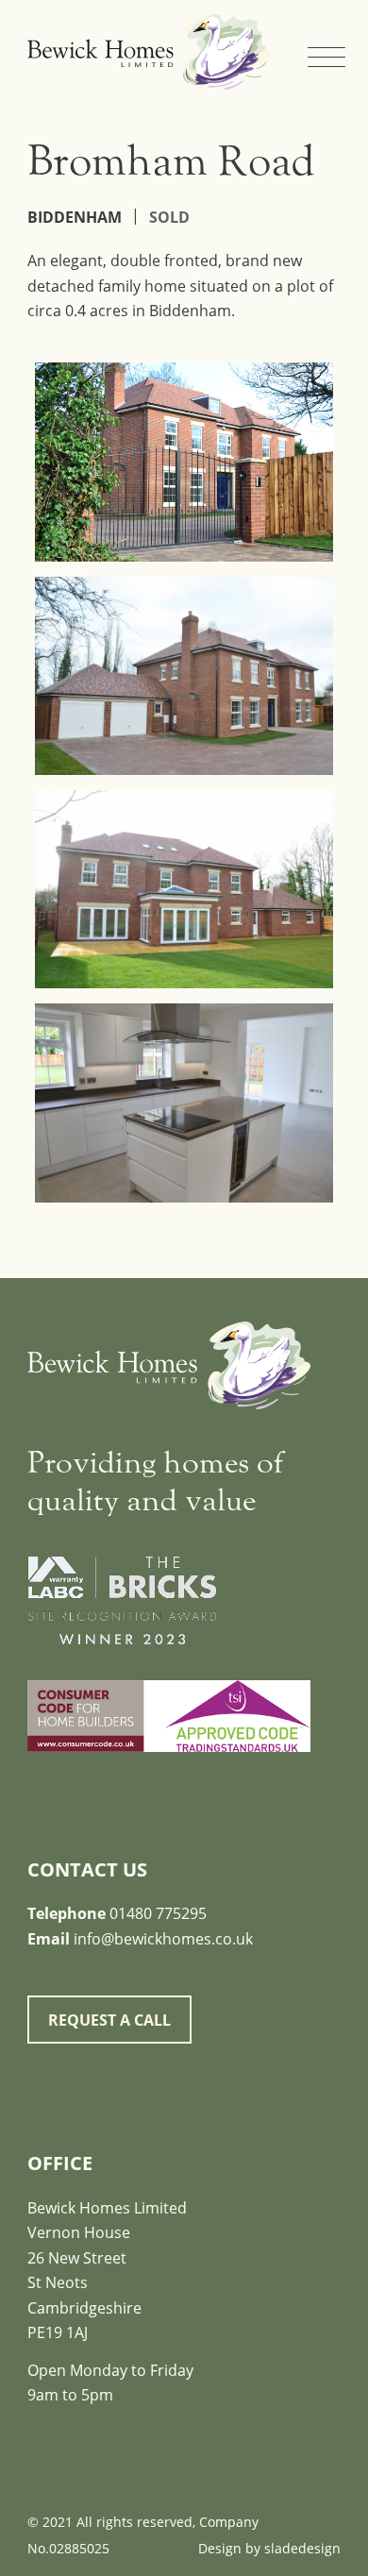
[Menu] (315, 38)
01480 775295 (158, 1913)
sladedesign (302, 2548)
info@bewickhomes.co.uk (163, 1939)
